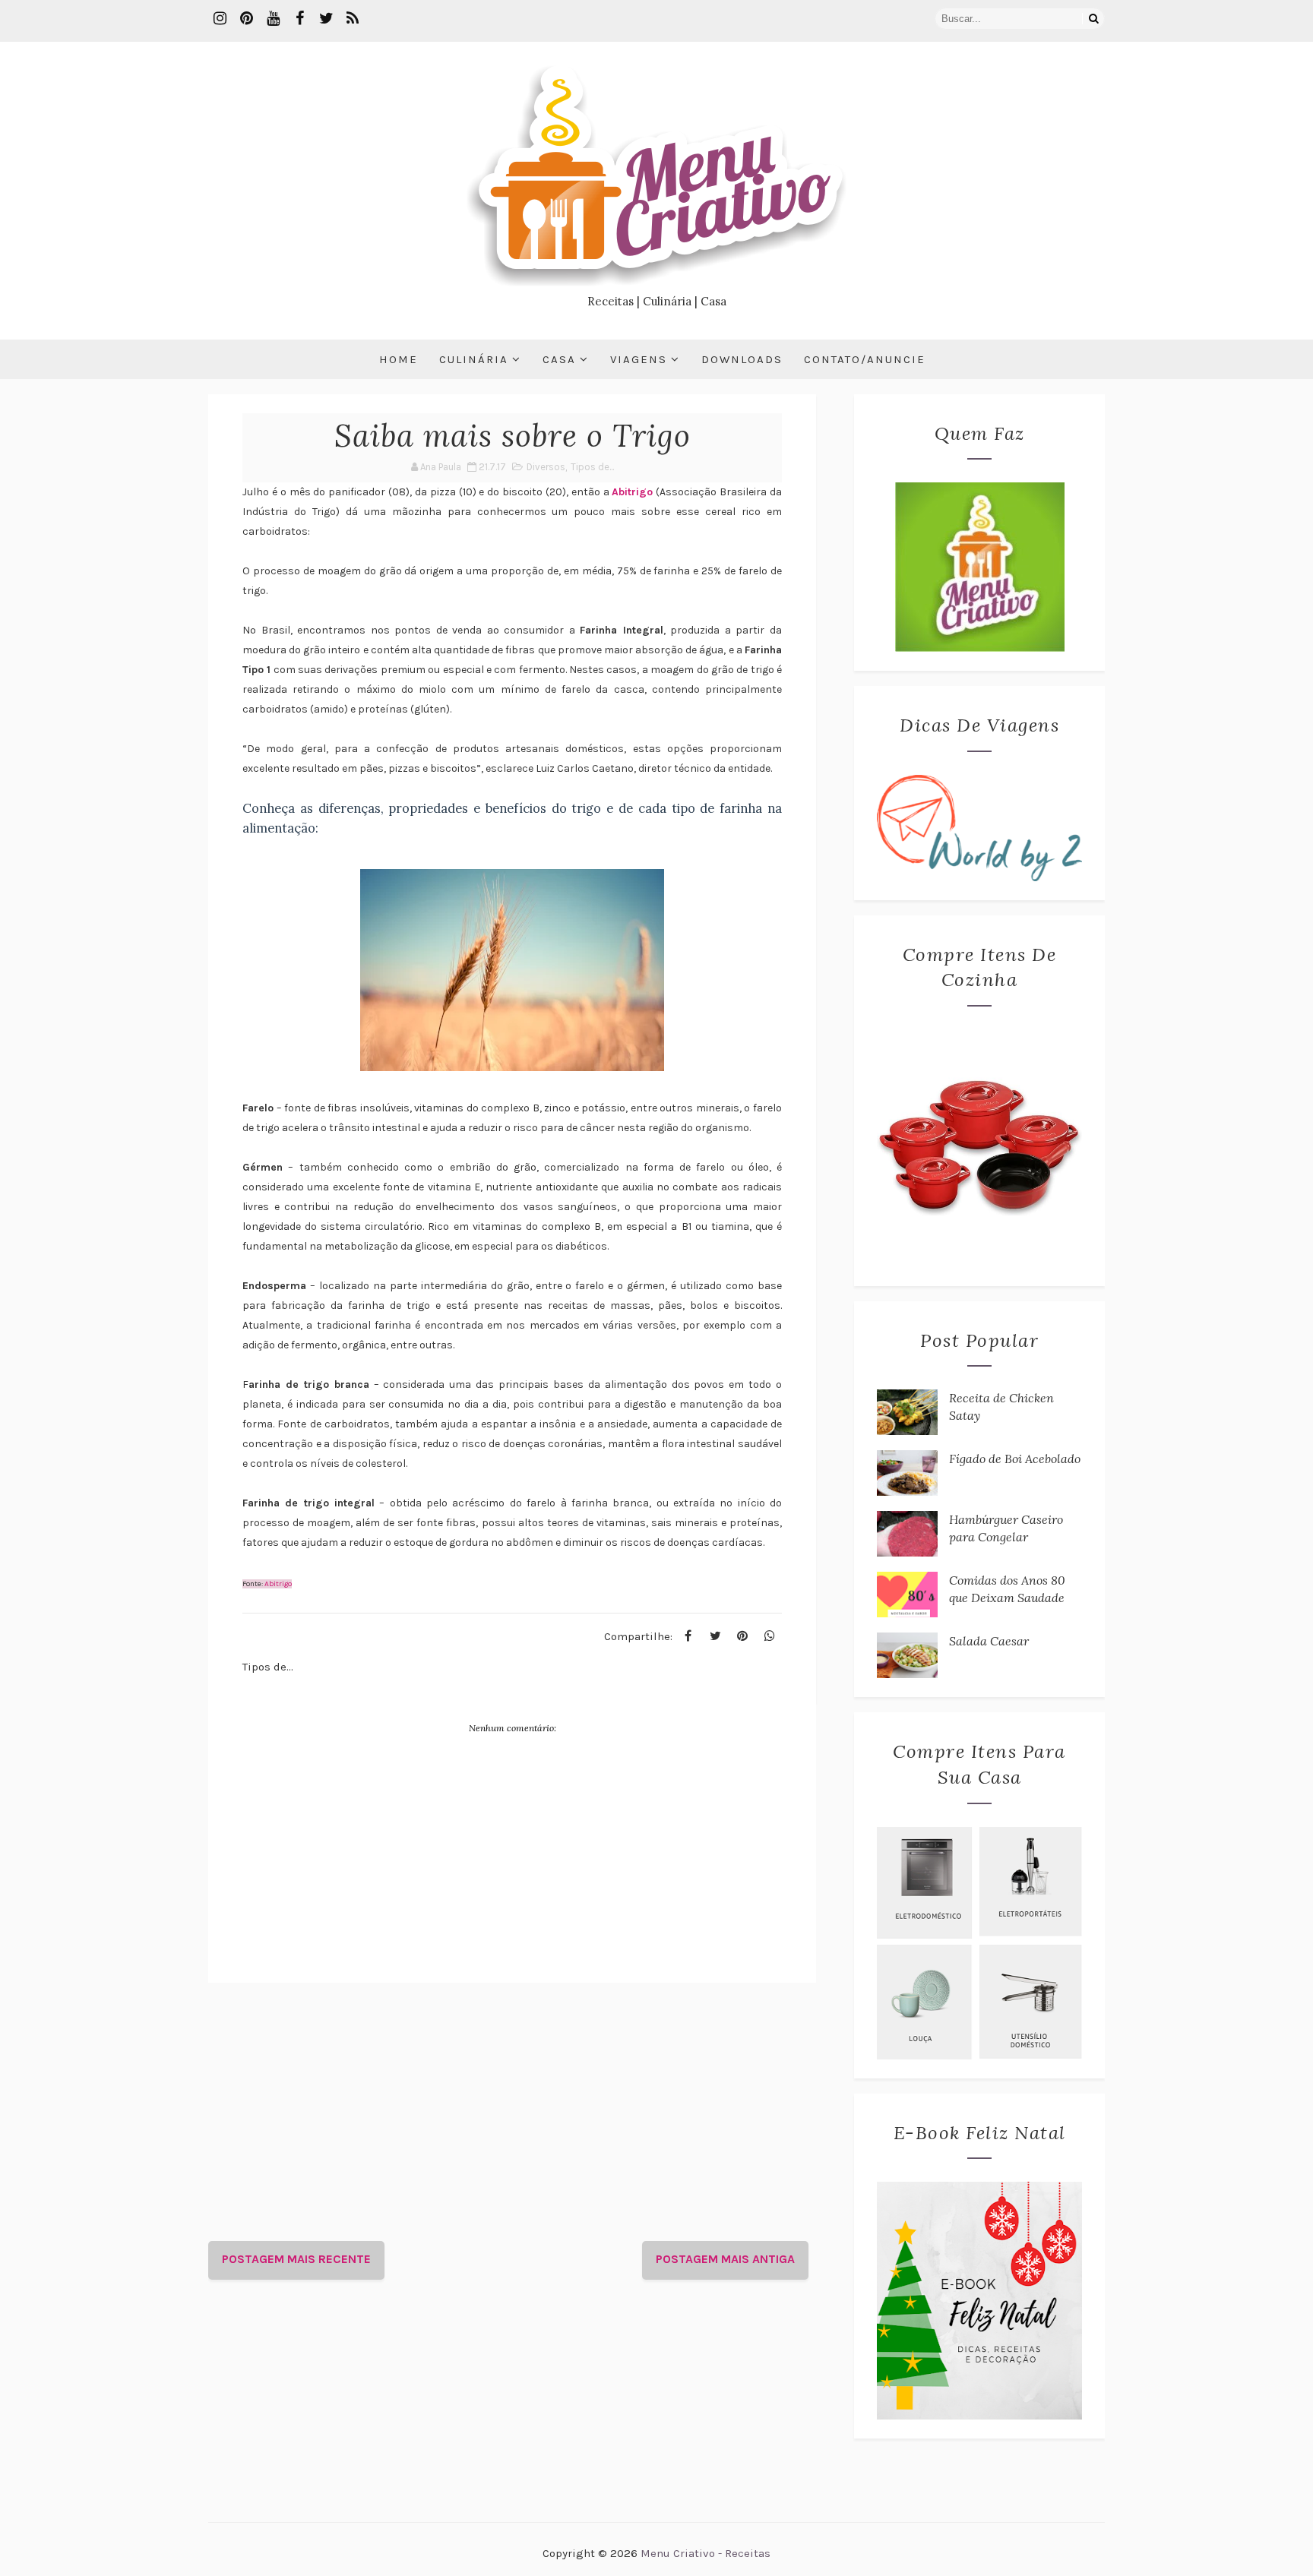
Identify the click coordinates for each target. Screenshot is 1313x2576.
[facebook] (299, 19)
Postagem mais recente (296, 2259)
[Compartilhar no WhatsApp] (770, 1636)
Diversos (546, 467)
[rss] (353, 19)
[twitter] (326, 19)
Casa (559, 359)
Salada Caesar (989, 1641)
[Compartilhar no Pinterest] (742, 1636)
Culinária (474, 359)
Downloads (742, 359)
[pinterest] (246, 19)
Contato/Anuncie (865, 359)
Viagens (639, 359)
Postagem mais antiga (725, 2259)
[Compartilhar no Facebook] (688, 1636)
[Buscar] (1093, 19)
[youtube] (273, 19)
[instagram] (220, 19)
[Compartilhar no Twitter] (715, 1636)
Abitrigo (632, 492)
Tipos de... (592, 467)
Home (399, 359)
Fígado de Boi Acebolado (1015, 1459)
